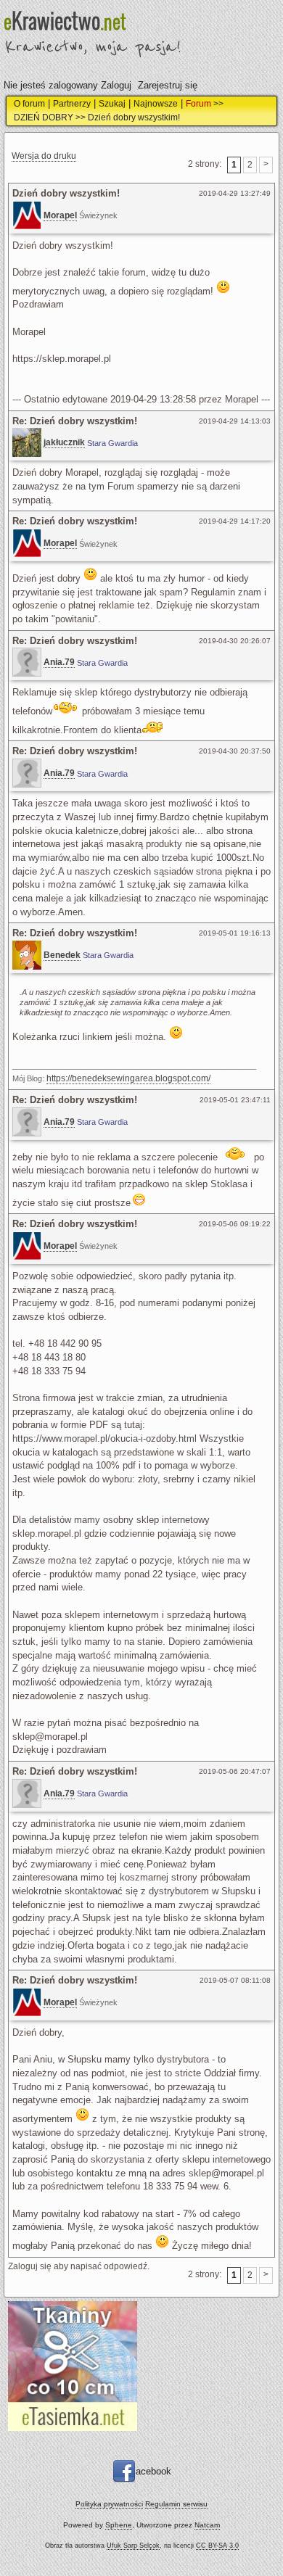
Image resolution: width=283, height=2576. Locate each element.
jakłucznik (64, 442)
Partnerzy (72, 104)
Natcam (207, 2525)
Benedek (62, 955)
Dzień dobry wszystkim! (134, 117)
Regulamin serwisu (176, 2504)
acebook (153, 2471)
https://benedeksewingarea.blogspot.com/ (128, 1078)
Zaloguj (116, 85)
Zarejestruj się (168, 85)
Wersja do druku (44, 156)
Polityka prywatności (109, 2504)
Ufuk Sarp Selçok (133, 2546)
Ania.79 (59, 662)
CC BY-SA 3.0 (217, 2546)
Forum (198, 104)
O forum (29, 104)
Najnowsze (156, 104)
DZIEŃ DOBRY (44, 117)
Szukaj (112, 104)
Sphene (119, 2525)
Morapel (60, 215)
